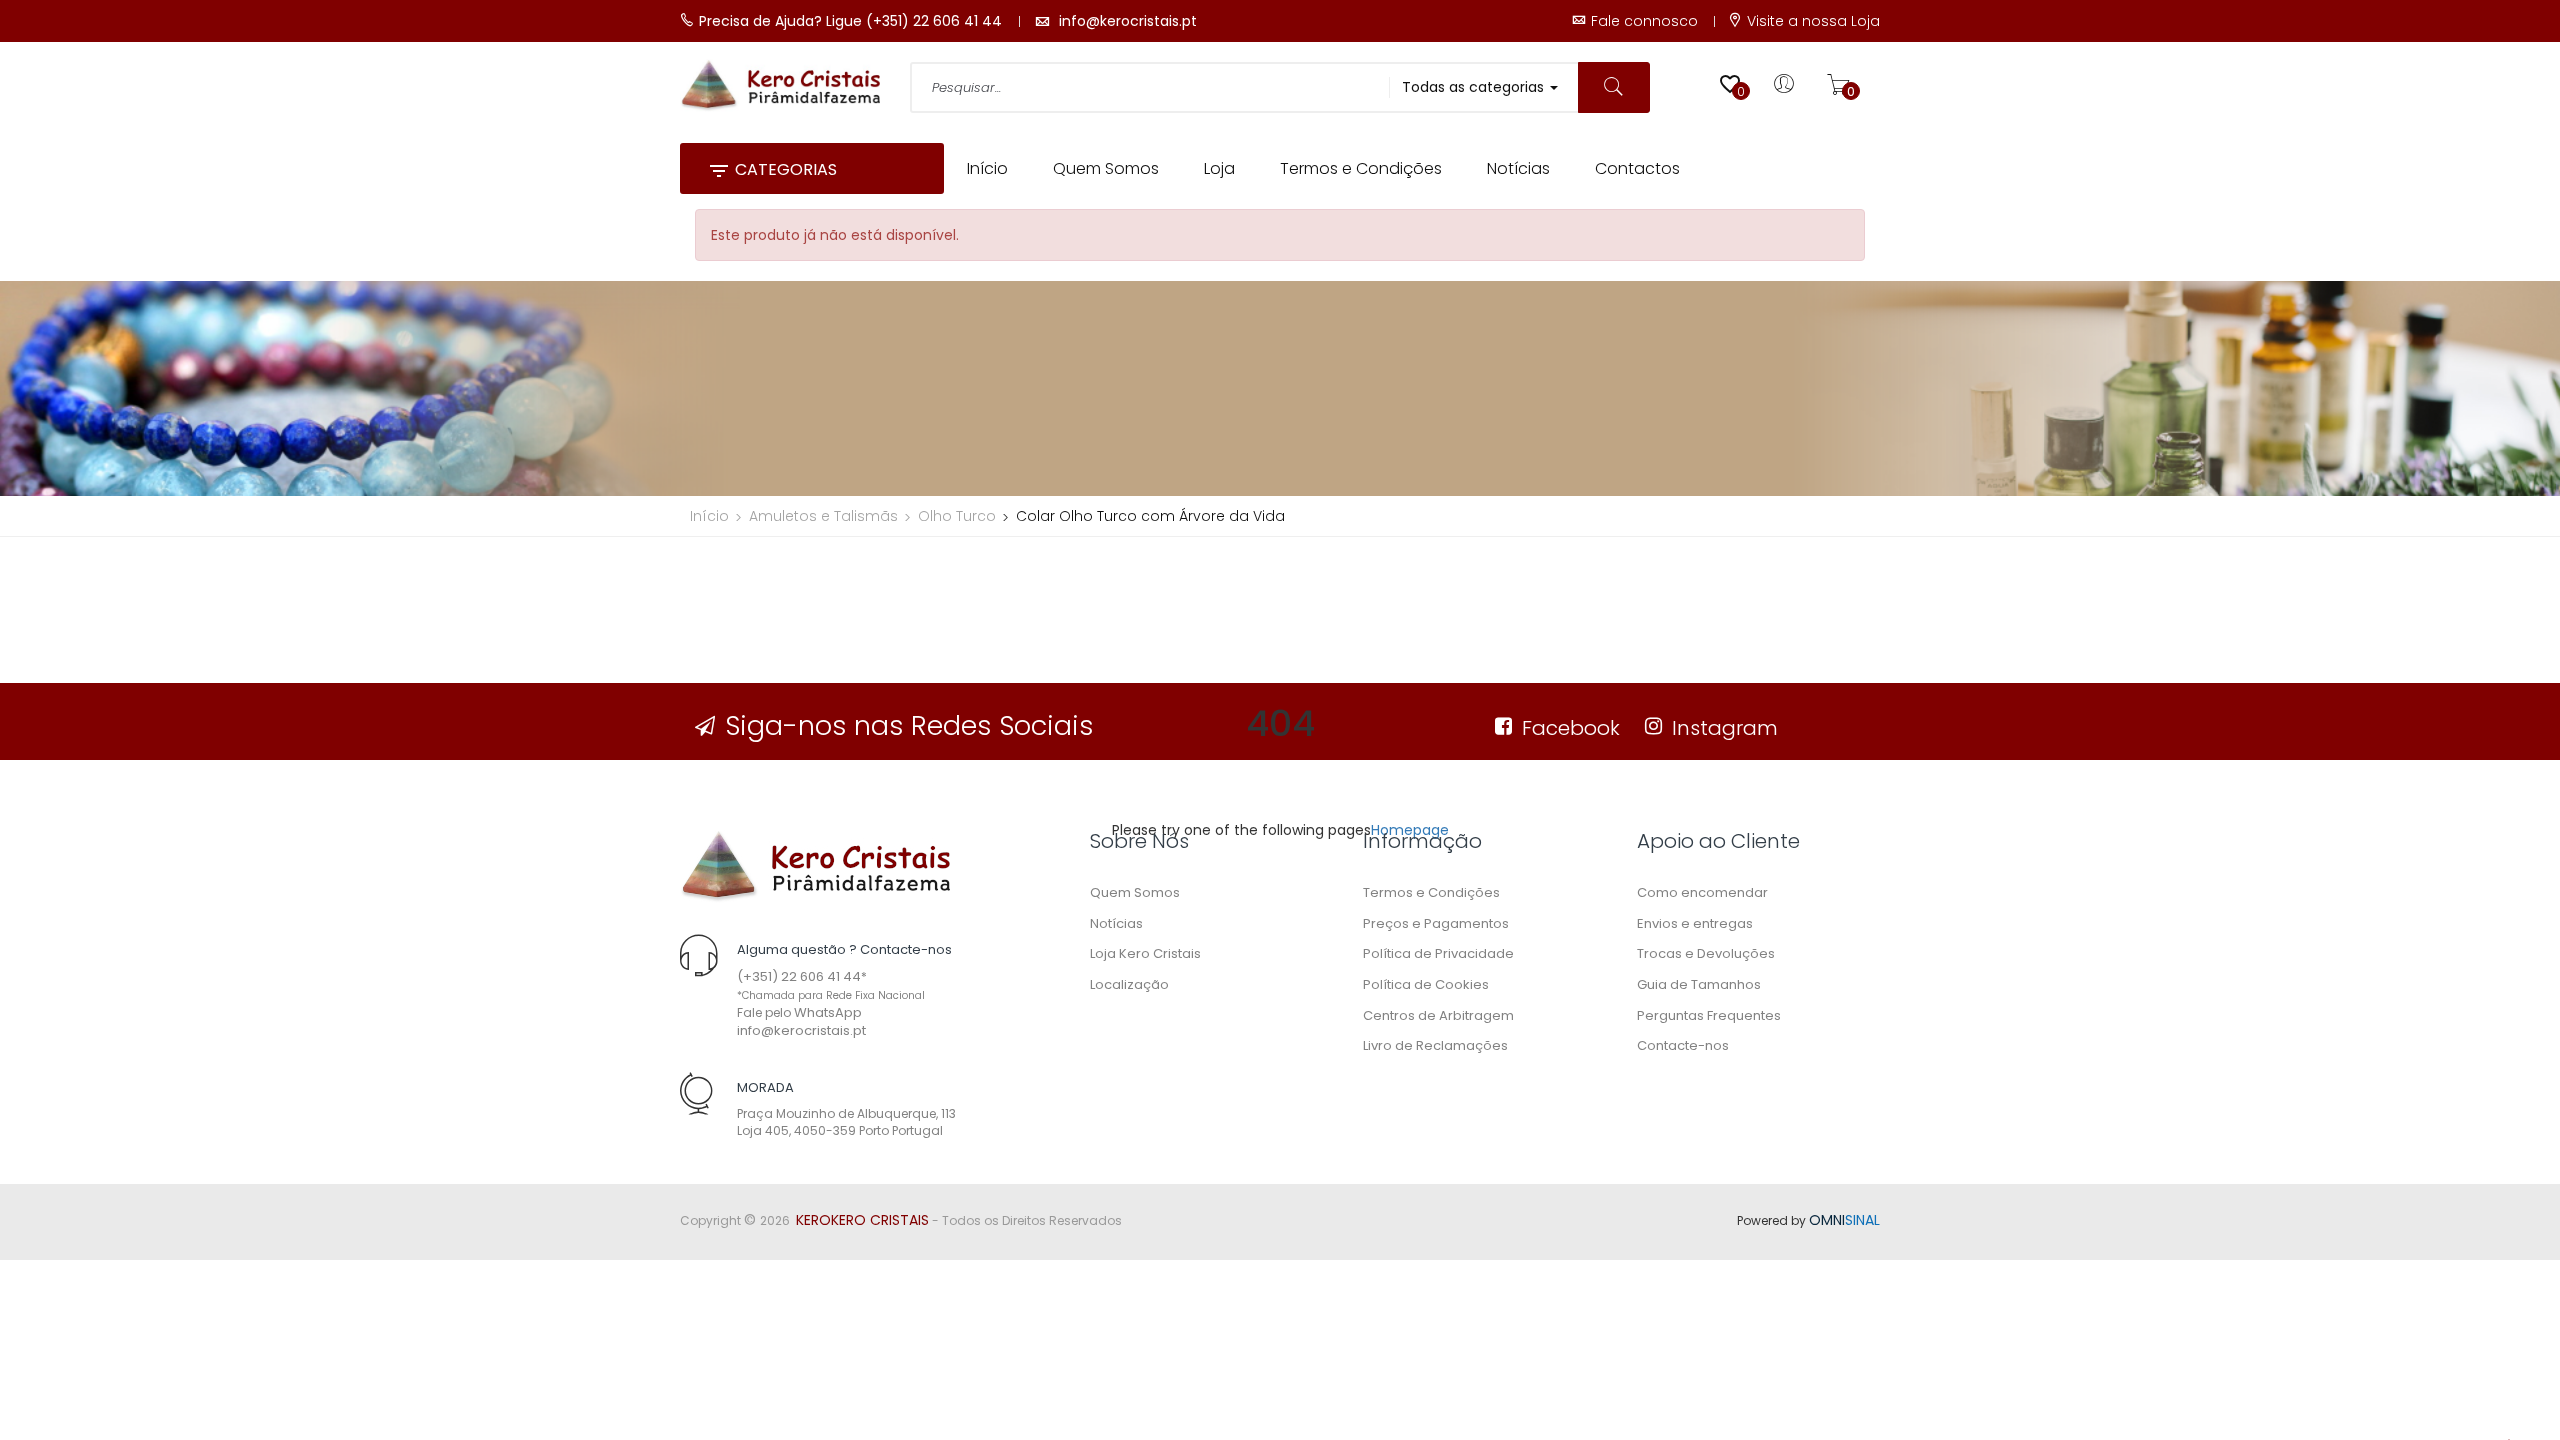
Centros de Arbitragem (1438, 1015)
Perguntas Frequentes (1709, 1015)
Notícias (1116, 923)
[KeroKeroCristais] (815, 865)
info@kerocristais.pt (801, 1030)
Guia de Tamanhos (1699, 984)
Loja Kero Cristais (1145, 953)
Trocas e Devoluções (1706, 953)
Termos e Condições (1431, 892)
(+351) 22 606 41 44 (799, 976)
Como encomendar (1702, 892)
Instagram (1725, 728)
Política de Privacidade (1438, 953)
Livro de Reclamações (1435, 1045)
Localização (1129, 984)
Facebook (1571, 728)
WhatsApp (828, 1012)
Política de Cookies (1426, 984)
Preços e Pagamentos (1436, 923)
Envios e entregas (1695, 923)
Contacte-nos (1683, 1045)
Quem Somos (1135, 892)
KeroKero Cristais (862, 1220)
